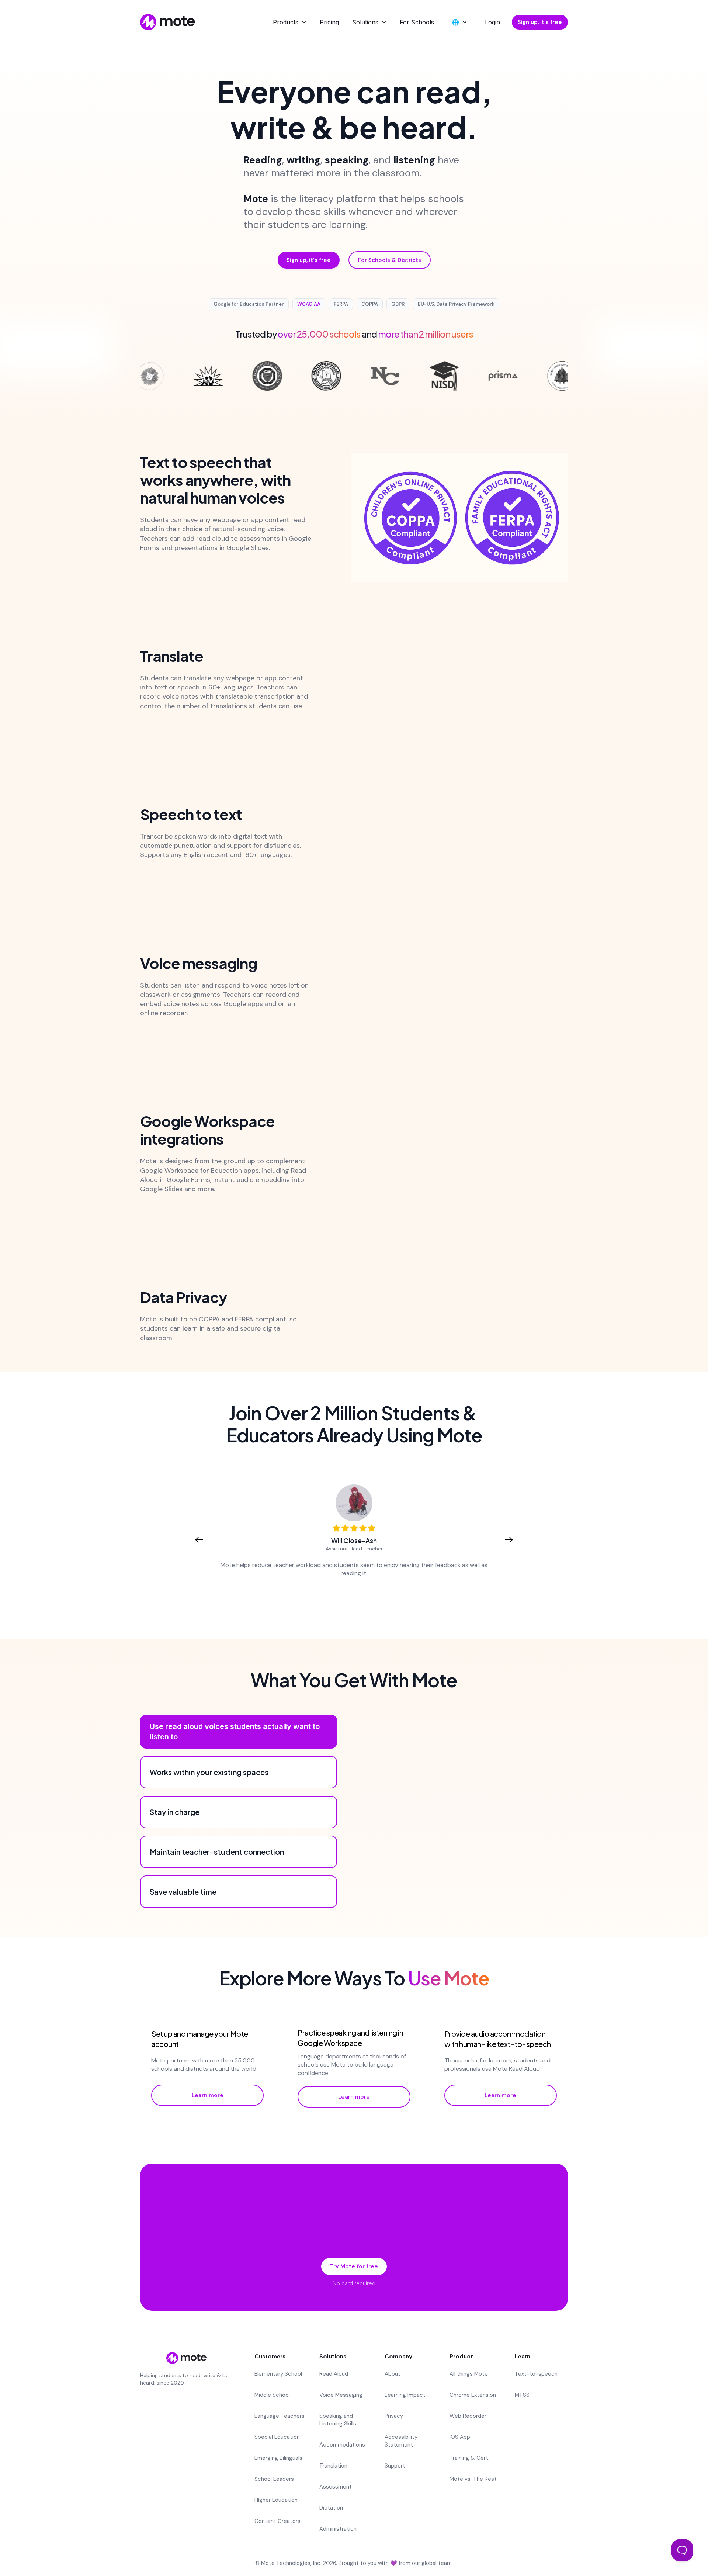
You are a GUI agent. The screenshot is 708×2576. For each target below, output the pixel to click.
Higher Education (276, 2500)
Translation (333, 2466)
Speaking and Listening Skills (338, 2420)
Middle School (272, 2395)
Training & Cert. (469, 2458)
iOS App (460, 2437)
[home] (168, 22)
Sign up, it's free (540, 22)
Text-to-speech (536, 2374)
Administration (338, 2529)
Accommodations (342, 2445)
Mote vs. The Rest (473, 2479)
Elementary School (278, 2374)
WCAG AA (309, 304)
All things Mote (469, 2374)
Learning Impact (405, 2395)
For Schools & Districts (390, 260)
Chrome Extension (473, 2395)
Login (492, 22)
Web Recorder (468, 2416)
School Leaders (274, 2479)
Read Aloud (334, 2374)
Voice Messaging (341, 2395)
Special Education (277, 2437)
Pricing (329, 22)
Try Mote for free (354, 2266)
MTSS (522, 2395)
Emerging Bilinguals (278, 2458)
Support (395, 2466)
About (393, 2374)
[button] (290, 22)
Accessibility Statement (401, 2441)
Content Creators (277, 2521)
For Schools (417, 22)
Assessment (336, 2487)
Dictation (331, 2508)
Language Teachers (280, 2416)
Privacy (394, 2416)
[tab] (239, 1732)
